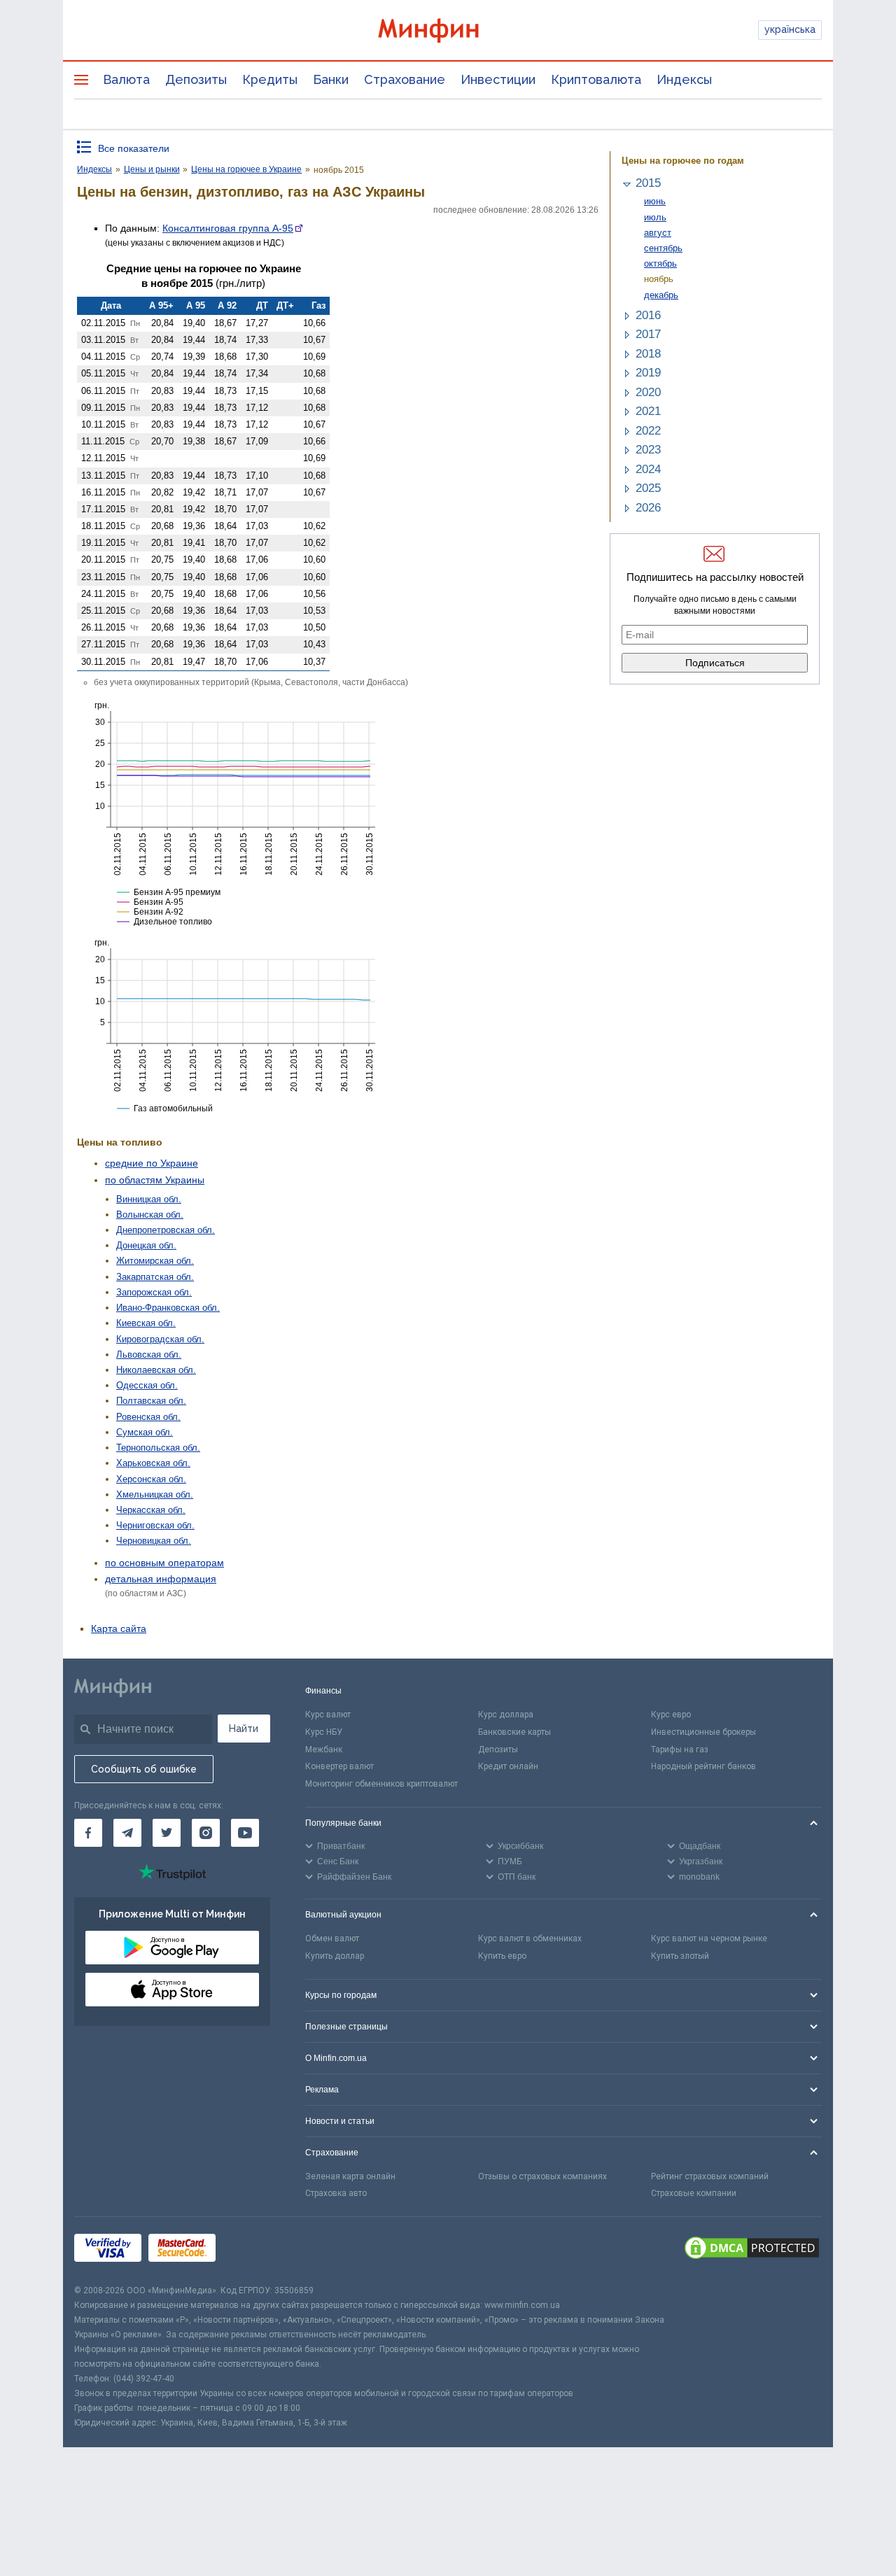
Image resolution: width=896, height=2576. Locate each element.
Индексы (684, 79)
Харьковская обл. (153, 1463)
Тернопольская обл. (158, 1448)
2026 (648, 508)
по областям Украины (155, 1180)
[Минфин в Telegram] (127, 1833)
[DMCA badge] (752, 2250)
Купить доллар (335, 1956)
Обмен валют (332, 1938)
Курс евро (671, 1715)
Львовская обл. (149, 1354)
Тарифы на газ (680, 1750)
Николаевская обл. (156, 1370)
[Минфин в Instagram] (206, 1833)
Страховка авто (336, 2193)
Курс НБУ (324, 1732)
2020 (648, 392)
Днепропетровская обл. (166, 1230)
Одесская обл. (147, 1385)
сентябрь (663, 248)
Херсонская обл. (151, 1479)
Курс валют (328, 1715)
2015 (648, 183)
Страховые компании (694, 2193)
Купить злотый (680, 1956)
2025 (648, 488)
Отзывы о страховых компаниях (542, 2176)
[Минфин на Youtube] (245, 1833)
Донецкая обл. (146, 1245)
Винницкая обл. (149, 1199)
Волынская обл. (150, 1215)
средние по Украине (152, 1163)
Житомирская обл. (155, 1261)
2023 (648, 450)
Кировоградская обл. (160, 1339)
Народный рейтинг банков (703, 1766)
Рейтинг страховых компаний (710, 2176)
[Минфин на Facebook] (88, 1833)
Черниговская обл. (155, 1525)
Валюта (126, 79)
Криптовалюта (596, 79)
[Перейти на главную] (448, 30)
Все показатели (134, 148)
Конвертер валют (339, 1766)
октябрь (660, 263)
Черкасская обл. (151, 1510)
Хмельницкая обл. (155, 1494)
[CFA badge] (254, 2250)
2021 (648, 411)
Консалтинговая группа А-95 (228, 228)
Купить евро (502, 1956)
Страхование (405, 79)
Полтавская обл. (151, 1401)
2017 (648, 334)
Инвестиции (498, 79)
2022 (648, 431)
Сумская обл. (145, 1432)
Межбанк (324, 1750)
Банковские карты (514, 1732)
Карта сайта (119, 1628)
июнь (655, 201)
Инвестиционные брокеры (703, 1732)
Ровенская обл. (148, 1417)
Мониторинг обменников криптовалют (381, 1784)
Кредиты (270, 79)
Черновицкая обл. (154, 1541)
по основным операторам (164, 1563)
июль (655, 217)
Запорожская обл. (154, 1292)
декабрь (661, 295)
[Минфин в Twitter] (167, 1833)
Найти (244, 1729)
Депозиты (196, 79)
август (658, 233)
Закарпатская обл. (155, 1277)
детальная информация (161, 1579)
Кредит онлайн (508, 1766)
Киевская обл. (146, 1323)
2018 (648, 354)
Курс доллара (506, 1715)
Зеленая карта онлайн (350, 2176)
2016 (648, 315)
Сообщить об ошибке (144, 1769)
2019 (648, 373)
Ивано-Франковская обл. (168, 1308)
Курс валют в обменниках (530, 1938)
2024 (648, 469)
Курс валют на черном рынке (709, 1938)
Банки (331, 79)
